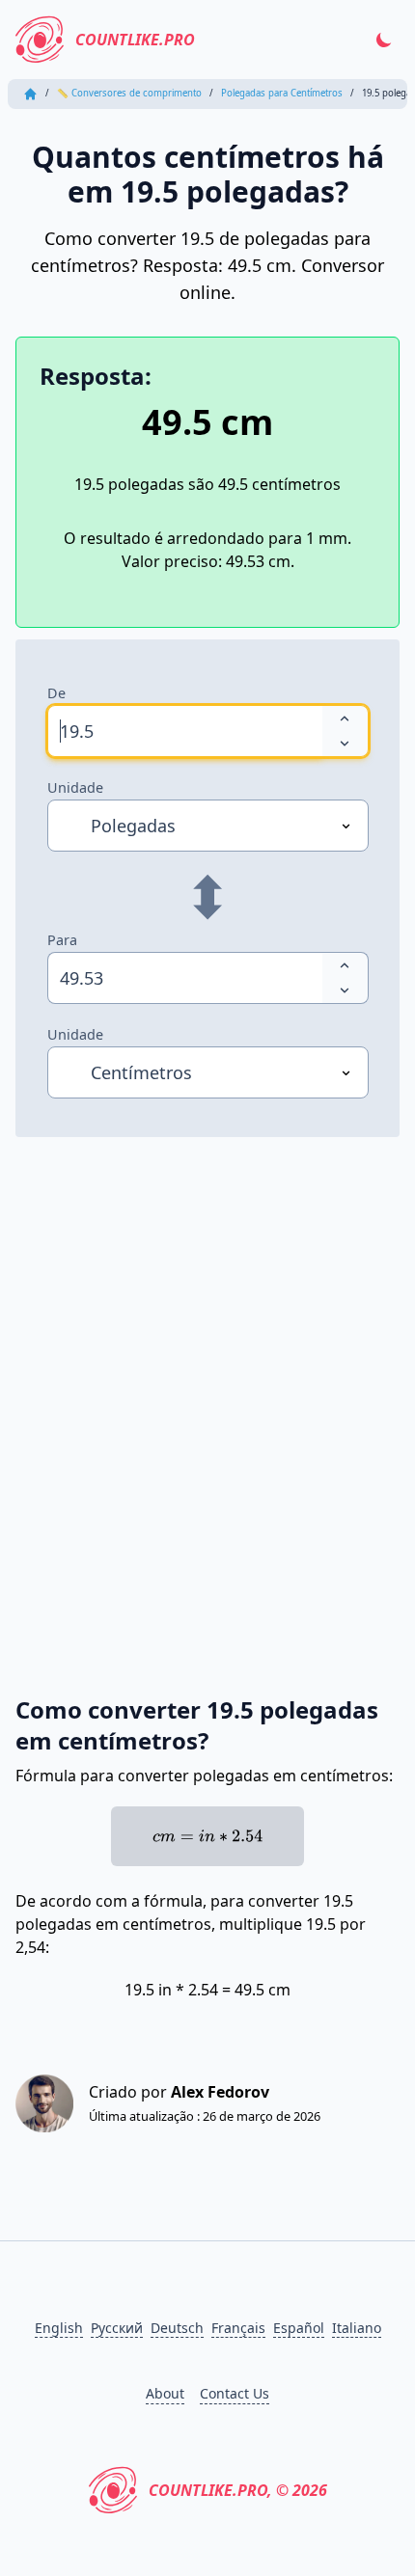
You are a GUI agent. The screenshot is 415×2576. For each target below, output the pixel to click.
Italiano (357, 2328)
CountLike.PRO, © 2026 (238, 2490)
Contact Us (235, 2393)
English (59, 2328)
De (56, 693)
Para (62, 940)
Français (238, 2328)
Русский (117, 2328)
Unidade (75, 787)
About (165, 2393)
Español (299, 2328)
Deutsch (177, 2328)
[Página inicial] (30, 94)
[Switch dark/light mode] (384, 40)
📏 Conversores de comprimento (129, 93)
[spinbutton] (185, 731)
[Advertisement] (207, 1395)
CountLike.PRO (135, 40)
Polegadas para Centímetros (282, 93)
